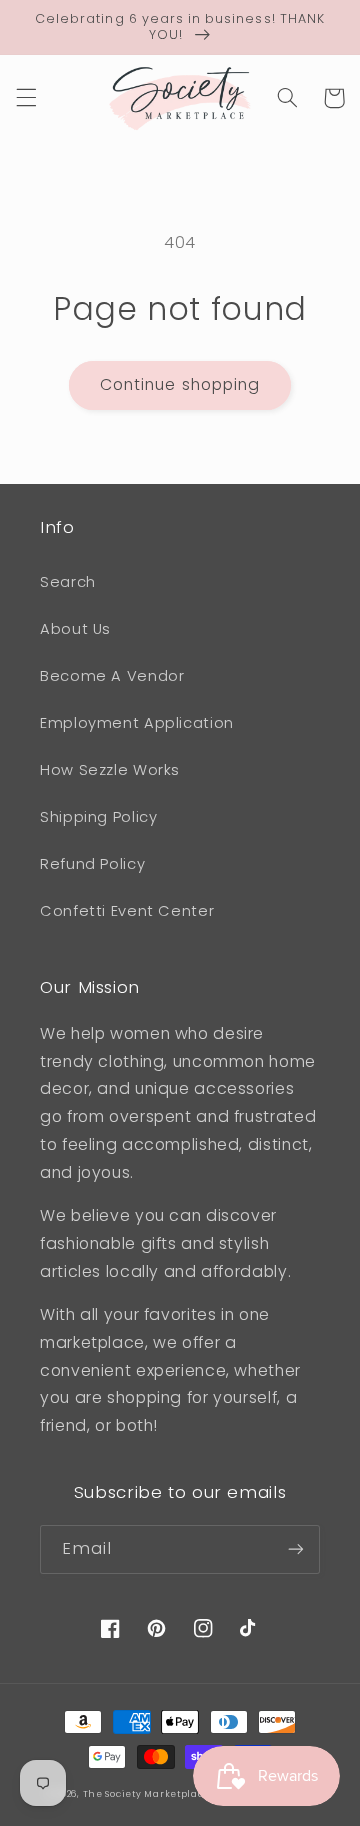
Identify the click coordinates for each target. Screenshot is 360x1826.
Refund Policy (92, 864)
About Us (75, 629)
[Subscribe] (296, 1549)
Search (68, 582)
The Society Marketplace (147, 1794)
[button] (26, 98)
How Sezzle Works (110, 770)
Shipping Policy (98, 817)
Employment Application (137, 723)
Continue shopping (180, 384)
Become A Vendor (112, 676)
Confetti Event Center (127, 911)
